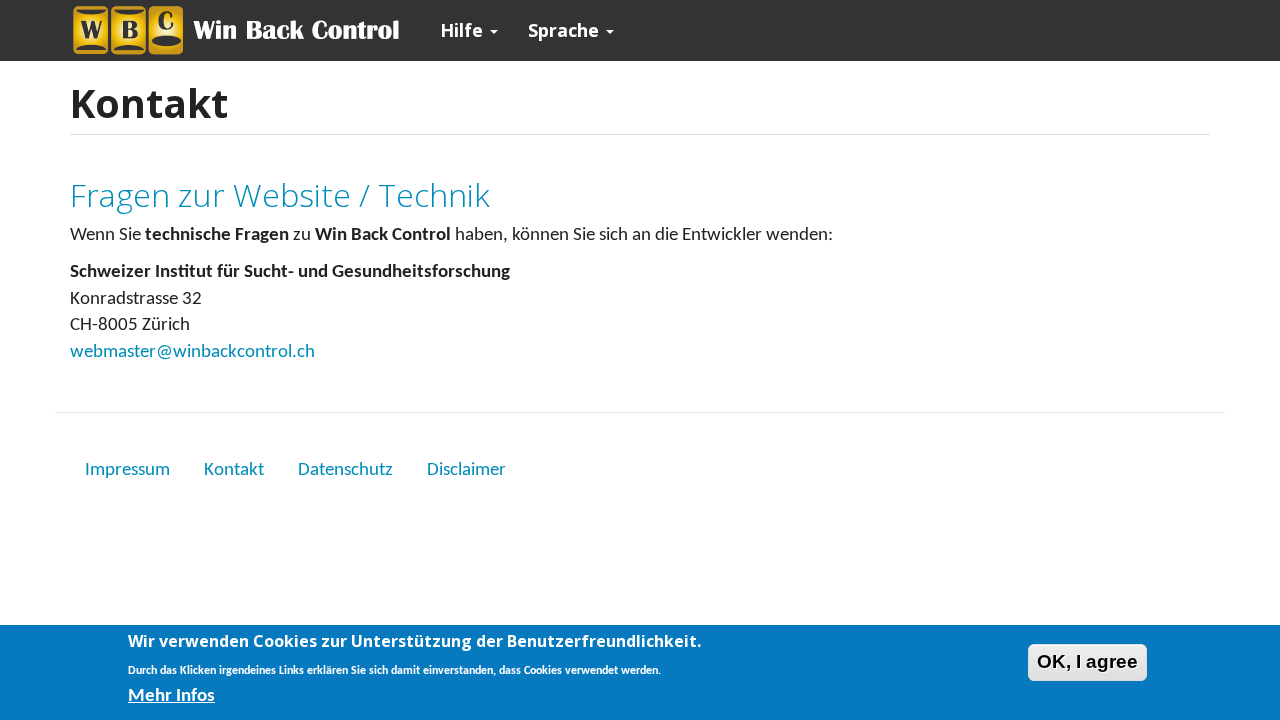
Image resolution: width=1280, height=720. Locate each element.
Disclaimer (466, 470)
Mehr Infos (171, 696)
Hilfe (464, 30)
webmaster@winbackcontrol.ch (192, 352)
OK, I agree (1087, 661)
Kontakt (234, 470)
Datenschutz (345, 470)
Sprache (566, 30)
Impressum (127, 470)
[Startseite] (247, 30)
